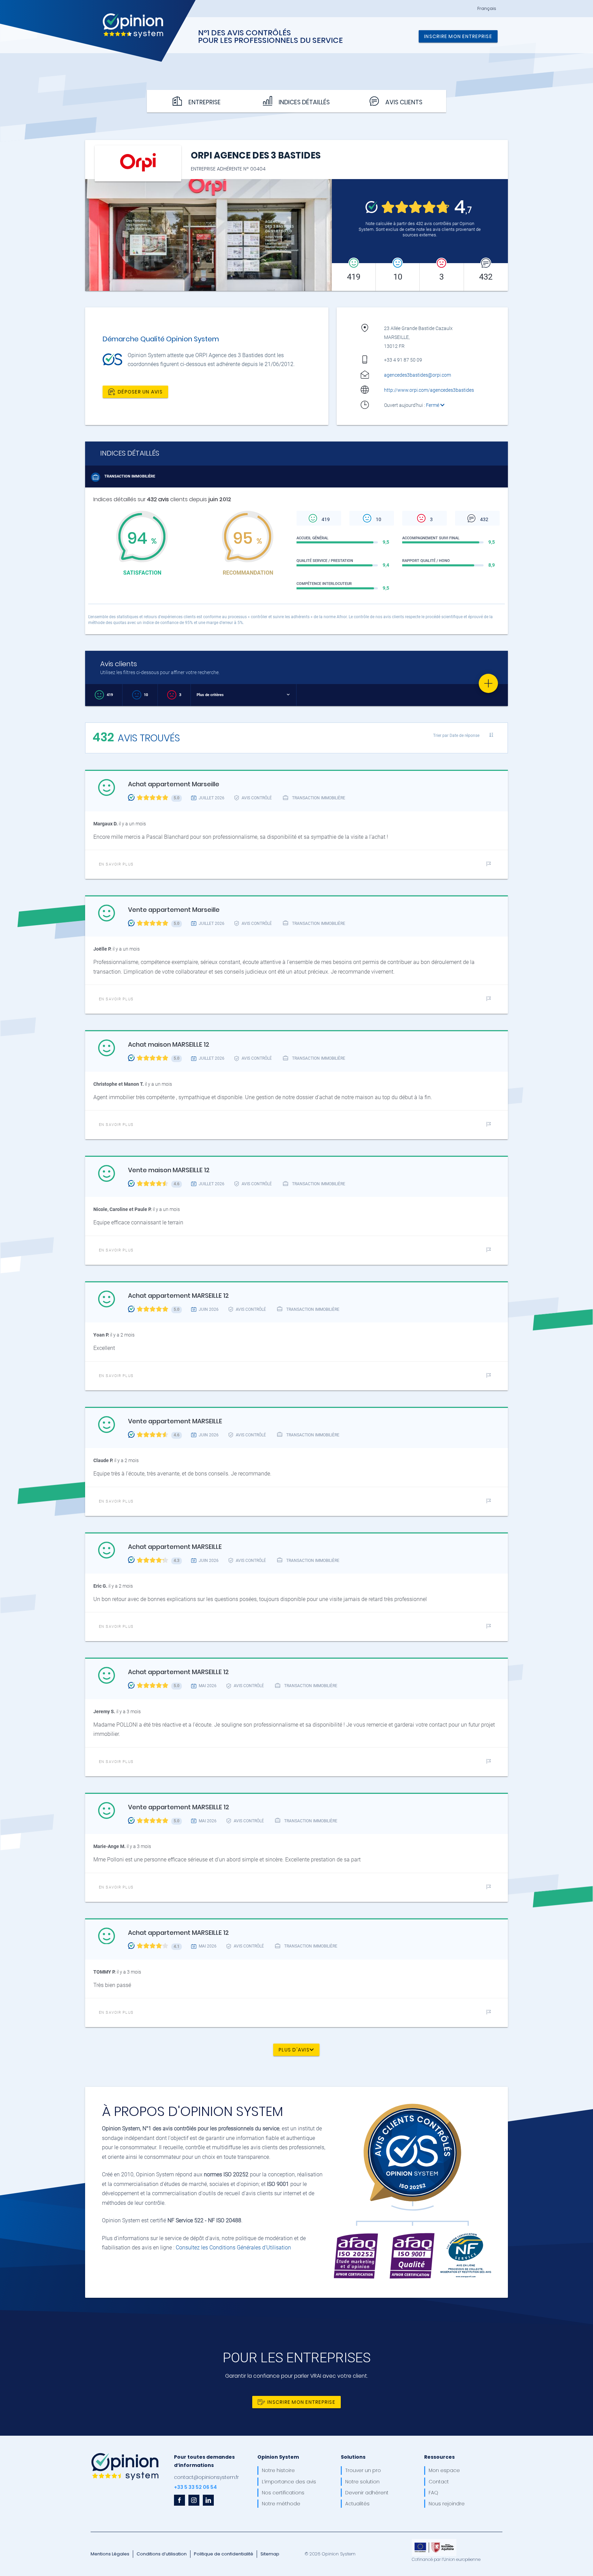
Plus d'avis (294, 2050)
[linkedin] (208, 2500)
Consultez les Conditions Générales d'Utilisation (233, 2248)
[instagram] (194, 2500)
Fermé (433, 405)
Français (487, 9)
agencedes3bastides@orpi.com (417, 375)
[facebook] (179, 2500)
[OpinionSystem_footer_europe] (434, 2541)
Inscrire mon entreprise (458, 36)
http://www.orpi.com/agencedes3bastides (429, 390)
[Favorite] (488, 683)
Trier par (456, 735)
